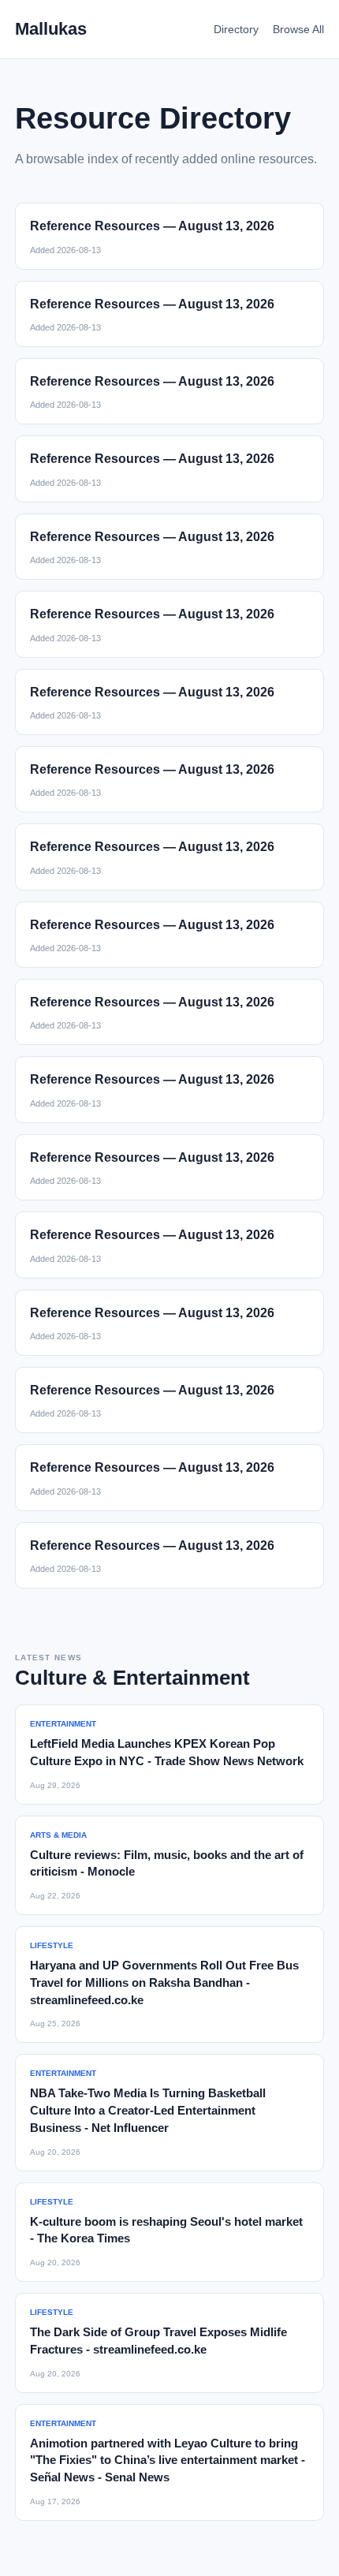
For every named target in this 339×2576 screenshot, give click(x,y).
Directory (236, 29)
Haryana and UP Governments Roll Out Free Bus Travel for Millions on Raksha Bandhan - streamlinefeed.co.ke (164, 1982)
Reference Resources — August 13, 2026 (152, 226)
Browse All (298, 29)
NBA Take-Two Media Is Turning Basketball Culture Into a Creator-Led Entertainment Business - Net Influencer (148, 2110)
